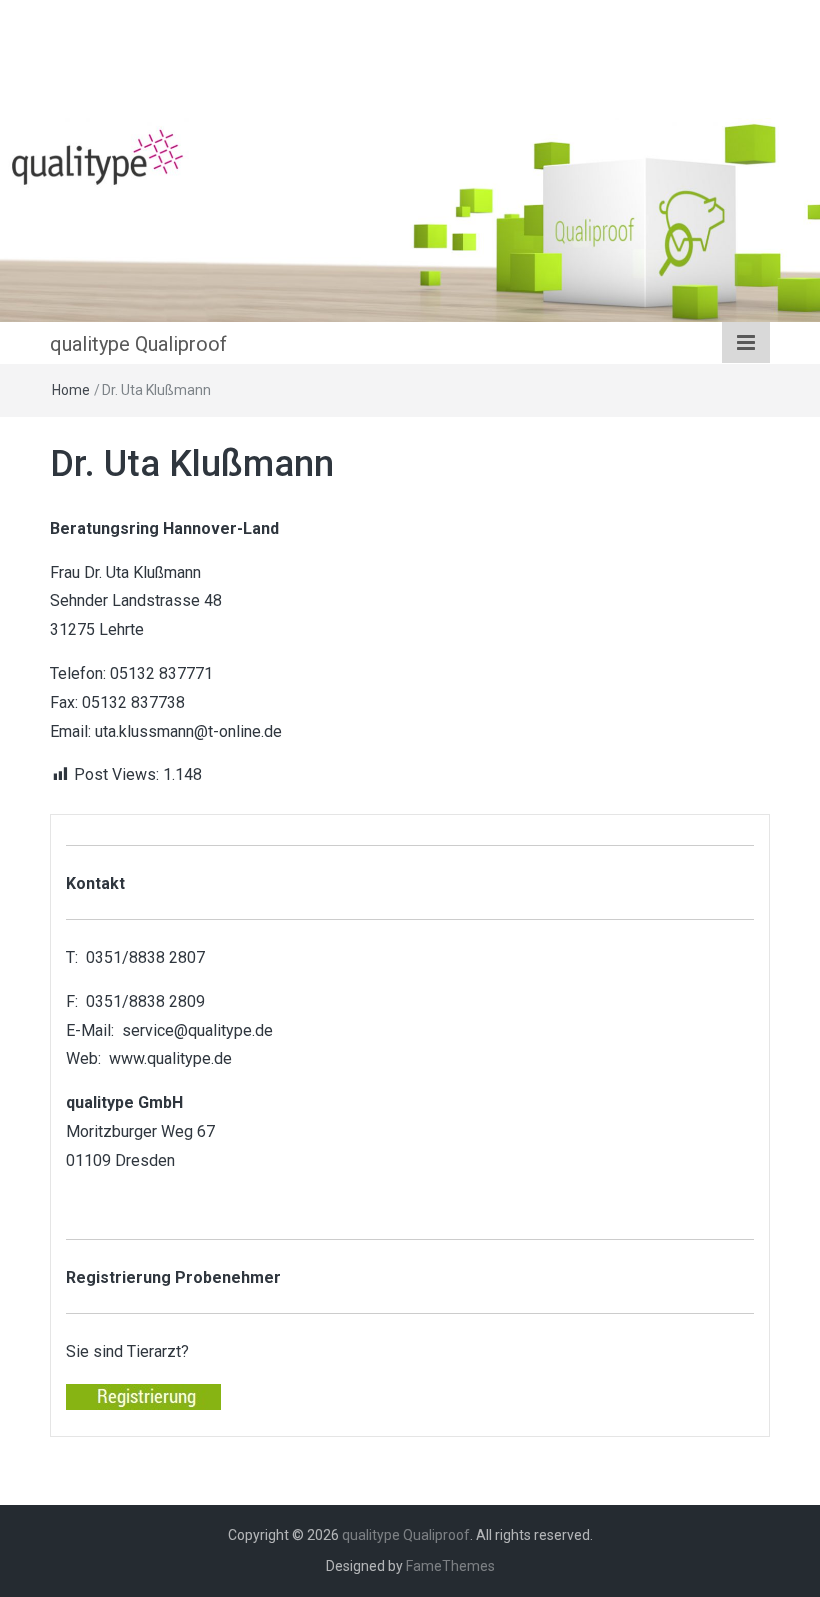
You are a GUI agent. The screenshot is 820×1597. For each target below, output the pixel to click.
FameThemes (450, 1566)
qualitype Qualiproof (138, 344)
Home (71, 390)
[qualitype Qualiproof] (410, 218)
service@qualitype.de (197, 1030)
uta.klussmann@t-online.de (188, 731)
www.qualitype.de (170, 1058)
